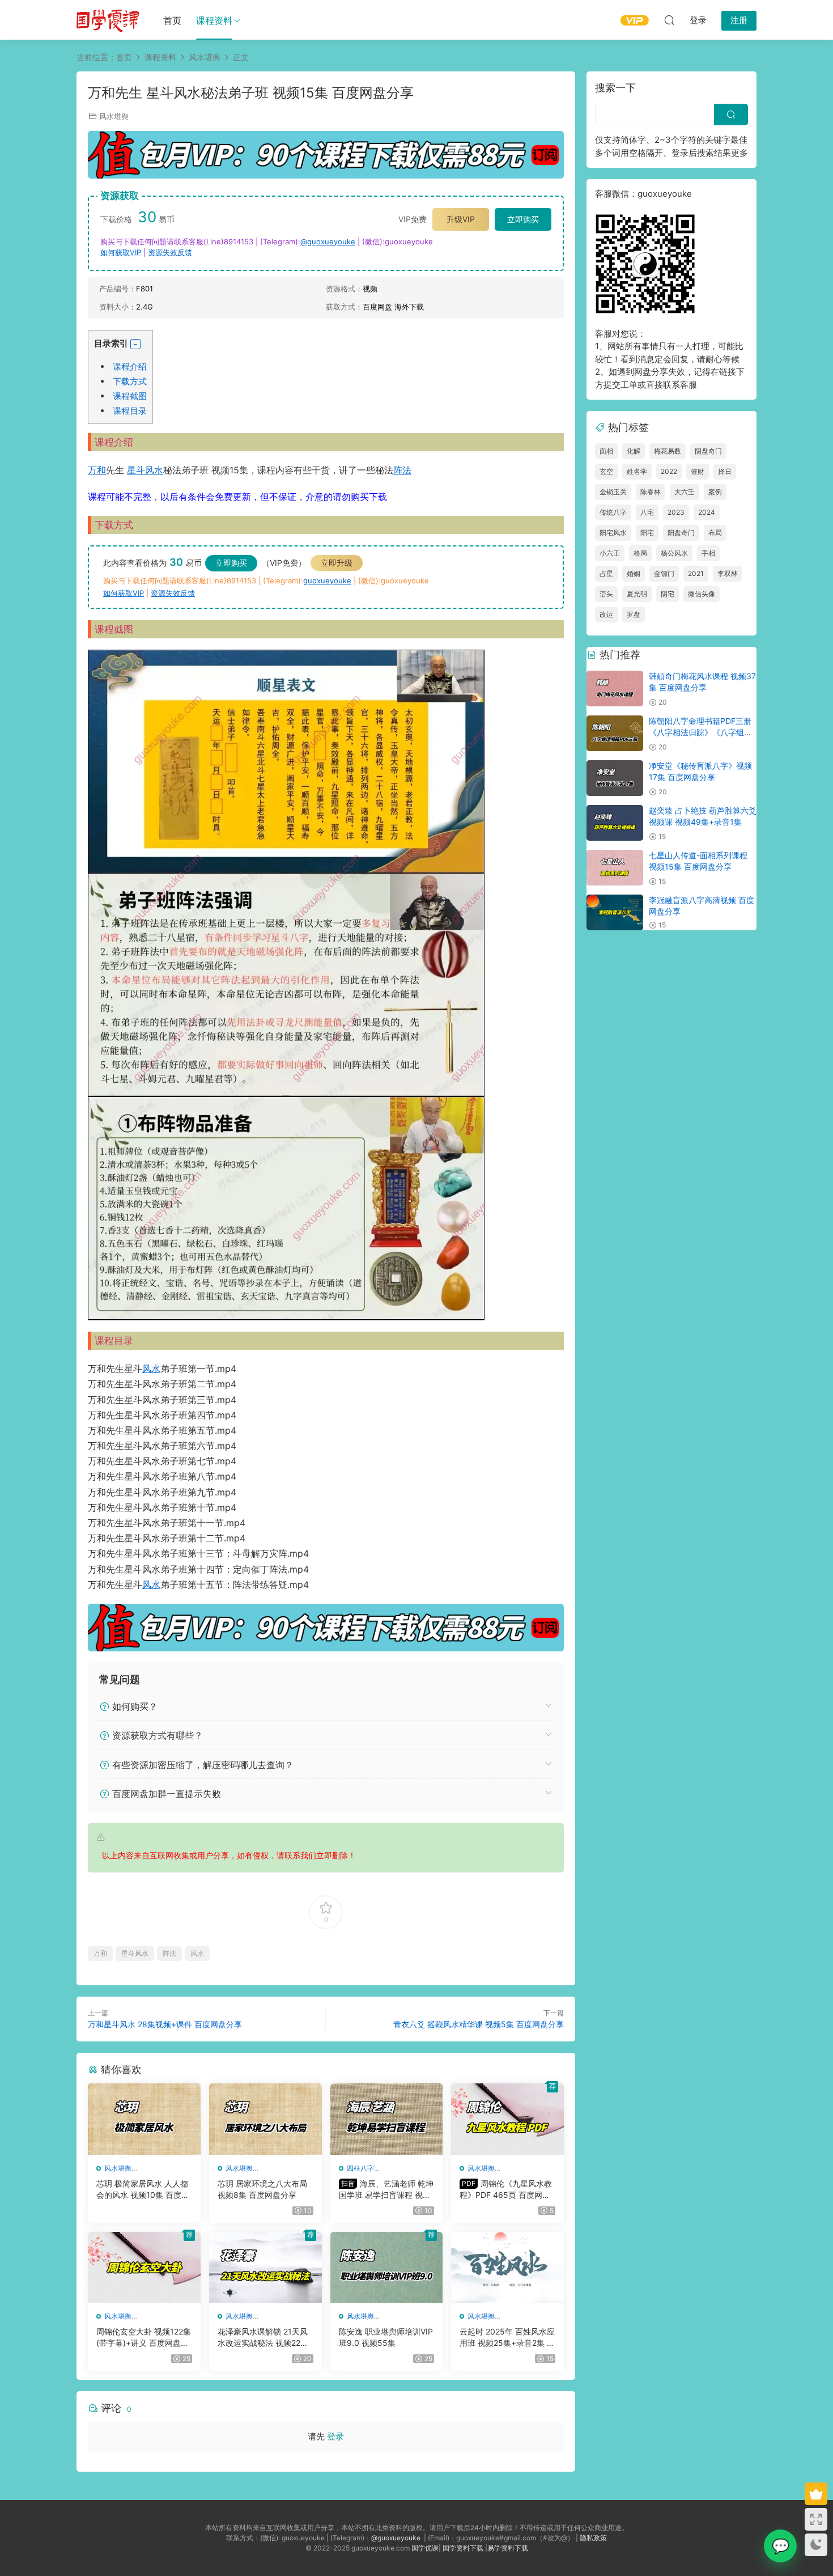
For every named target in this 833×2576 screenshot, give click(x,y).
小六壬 (610, 553)
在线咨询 (780, 2546)
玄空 (606, 471)
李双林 (728, 573)
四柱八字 (360, 2168)
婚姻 (634, 573)
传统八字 (613, 512)
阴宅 (668, 594)
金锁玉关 (613, 492)
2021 (696, 573)
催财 (698, 471)
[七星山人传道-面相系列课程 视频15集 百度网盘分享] (615, 868)
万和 (97, 470)
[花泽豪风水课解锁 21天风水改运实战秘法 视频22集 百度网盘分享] (265, 2268)
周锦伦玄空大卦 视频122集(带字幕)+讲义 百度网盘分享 (144, 2338)
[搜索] (669, 20)
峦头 (606, 594)
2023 (676, 512)
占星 (606, 573)
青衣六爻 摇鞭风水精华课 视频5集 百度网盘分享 (479, 2024)
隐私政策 (593, 2538)
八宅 (647, 512)
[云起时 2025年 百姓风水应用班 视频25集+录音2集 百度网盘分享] (507, 2268)
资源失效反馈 (170, 252)
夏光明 (637, 594)
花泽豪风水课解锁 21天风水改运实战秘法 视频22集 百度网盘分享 (263, 2338)
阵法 (402, 470)
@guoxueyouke (328, 241)
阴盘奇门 (708, 451)
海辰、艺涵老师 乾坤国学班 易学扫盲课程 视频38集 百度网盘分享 (386, 2190)
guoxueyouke (327, 581)
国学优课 (425, 2548)
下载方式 (130, 381)
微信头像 (702, 594)
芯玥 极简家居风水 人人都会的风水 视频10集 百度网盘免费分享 (143, 2190)
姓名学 (637, 471)
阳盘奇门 (681, 533)
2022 (669, 471)
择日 (725, 471)
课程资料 (214, 20)
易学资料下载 (508, 2548)
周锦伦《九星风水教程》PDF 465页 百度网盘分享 (506, 2190)
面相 (606, 451)
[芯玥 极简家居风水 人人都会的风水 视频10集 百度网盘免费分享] (144, 2119)
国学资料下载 (463, 2548)
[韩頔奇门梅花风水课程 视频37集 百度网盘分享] (615, 689)
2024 (707, 512)
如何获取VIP (121, 252)
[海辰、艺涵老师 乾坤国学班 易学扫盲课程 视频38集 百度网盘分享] (387, 2119)
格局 (640, 553)
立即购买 (523, 219)
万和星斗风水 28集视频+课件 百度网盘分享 (165, 2024)
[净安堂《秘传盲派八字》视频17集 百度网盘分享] (615, 778)
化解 (634, 451)
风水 (151, 1368)
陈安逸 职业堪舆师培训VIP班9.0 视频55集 (386, 2337)
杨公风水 (674, 553)
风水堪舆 (114, 116)
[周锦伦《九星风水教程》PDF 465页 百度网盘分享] (507, 2119)
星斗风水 (145, 470)
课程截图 (130, 396)
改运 (606, 614)
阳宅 (647, 533)
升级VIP (461, 219)
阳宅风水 (613, 533)
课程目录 (130, 411)
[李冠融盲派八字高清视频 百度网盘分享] (615, 912)
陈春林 (651, 492)
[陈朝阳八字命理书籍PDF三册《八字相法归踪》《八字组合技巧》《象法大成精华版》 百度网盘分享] (615, 733)
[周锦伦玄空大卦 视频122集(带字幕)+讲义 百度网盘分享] (144, 2268)
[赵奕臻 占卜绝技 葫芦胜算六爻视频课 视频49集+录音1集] (615, 823)
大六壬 (685, 492)
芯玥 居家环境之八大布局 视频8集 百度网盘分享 (262, 2189)
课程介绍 (130, 367)
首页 (172, 20)
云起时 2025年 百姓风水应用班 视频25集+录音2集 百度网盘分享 (507, 2338)
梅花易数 (668, 451)
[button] (135, 344)
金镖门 (664, 573)
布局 (715, 533)
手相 (708, 553)
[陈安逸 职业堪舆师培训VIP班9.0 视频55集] (387, 2268)
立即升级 (337, 563)
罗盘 (634, 614)
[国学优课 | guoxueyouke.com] (108, 20)
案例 (715, 492)
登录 (335, 2436)
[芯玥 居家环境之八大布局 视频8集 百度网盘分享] (265, 2119)
